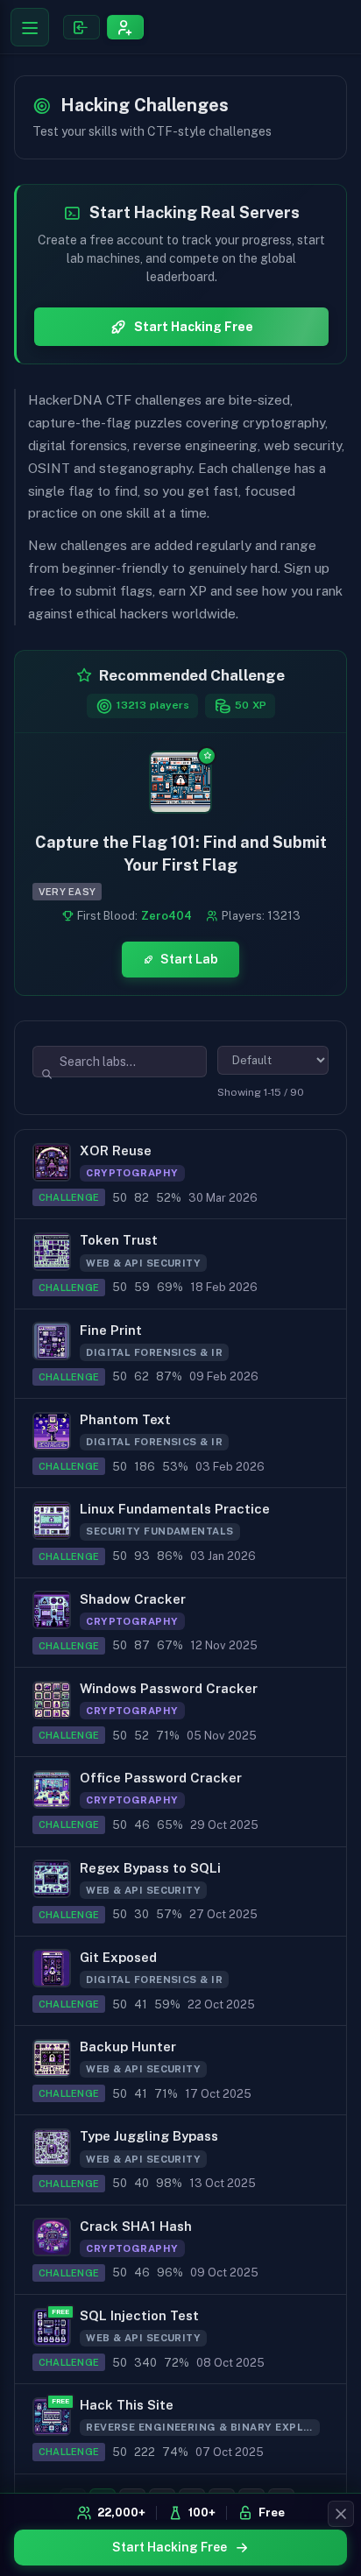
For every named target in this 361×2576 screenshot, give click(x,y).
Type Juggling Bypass (149, 2136)
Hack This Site (127, 2405)
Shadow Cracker (133, 1599)
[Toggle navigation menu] (30, 27)
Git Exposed (118, 1957)
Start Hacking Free (170, 2547)
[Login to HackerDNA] (81, 26)
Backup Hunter (128, 2047)
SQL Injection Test (139, 2315)
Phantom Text (125, 1419)
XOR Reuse (116, 1150)
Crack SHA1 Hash (136, 2226)
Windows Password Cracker (169, 1688)
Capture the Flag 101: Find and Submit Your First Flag (181, 854)
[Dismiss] (341, 2514)
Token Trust (119, 1240)
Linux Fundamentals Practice (175, 1509)
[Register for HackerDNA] (125, 26)
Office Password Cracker (161, 1778)
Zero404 (166, 916)
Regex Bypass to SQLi (150, 1868)
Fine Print (111, 1330)
